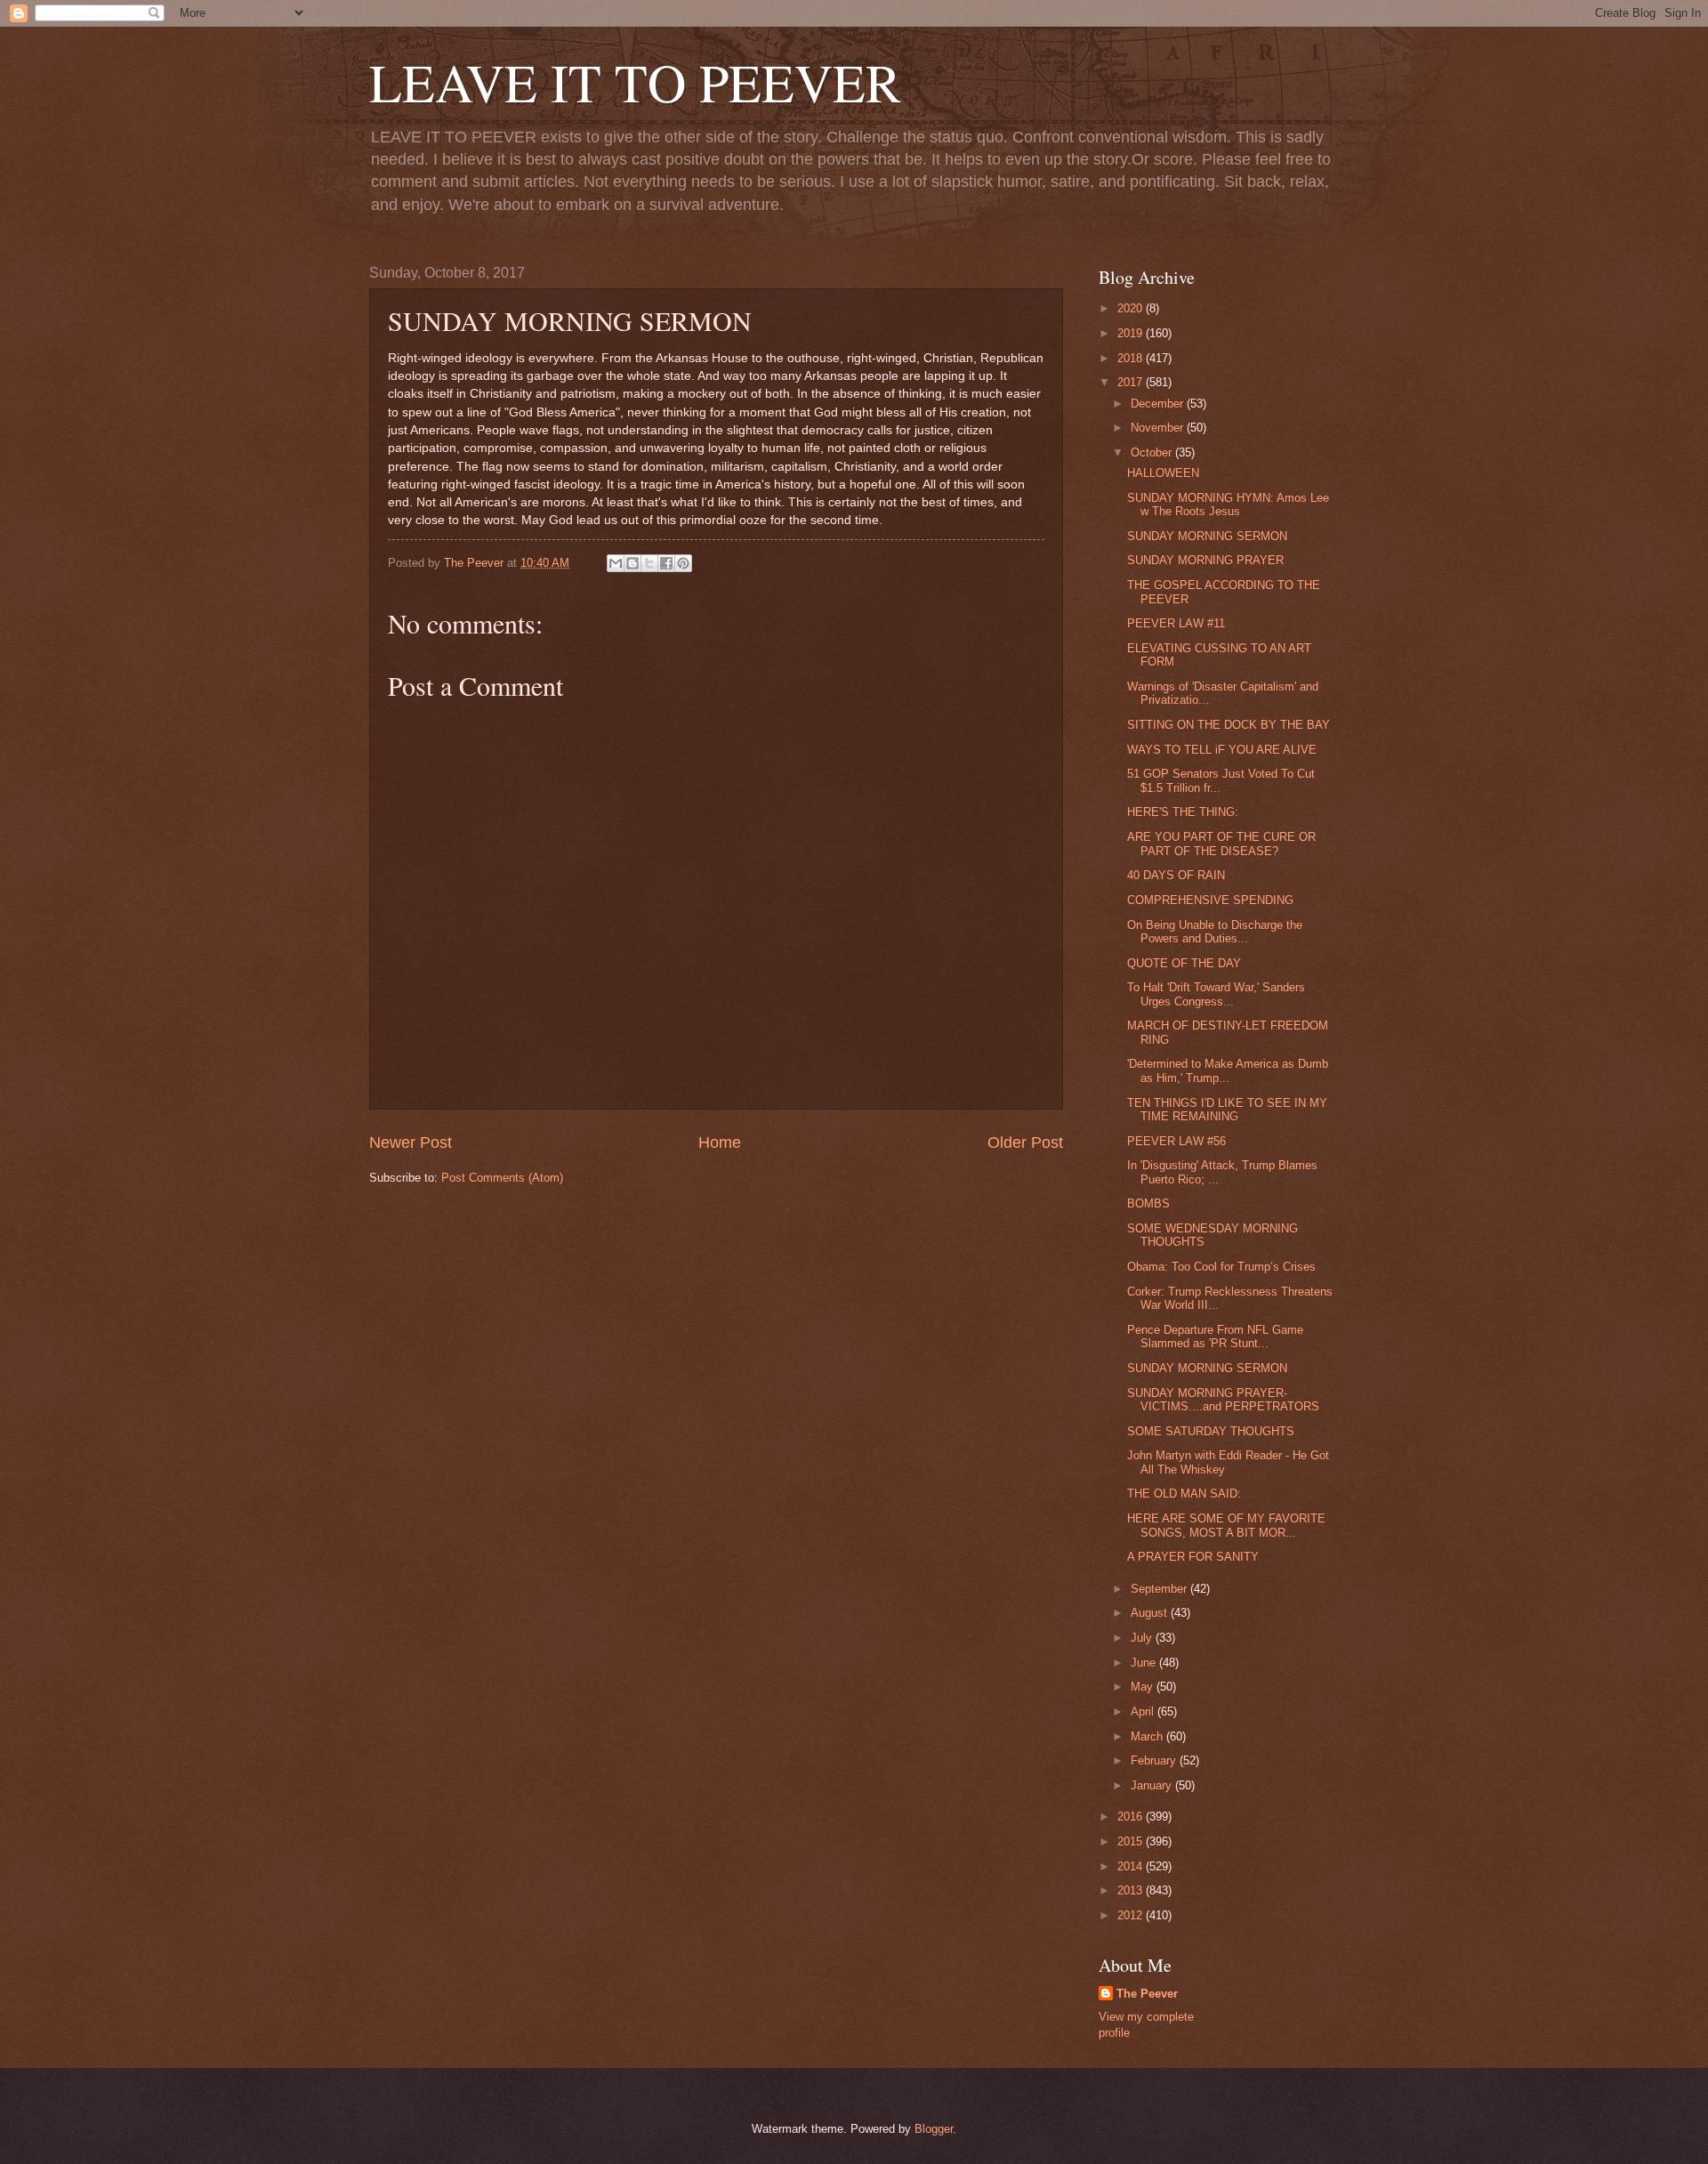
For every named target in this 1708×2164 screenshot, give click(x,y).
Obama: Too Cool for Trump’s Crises (1221, 1267)
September (1160, 1589)
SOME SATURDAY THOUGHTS (1211, 1431)
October (1153, 452)
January (1153, 1785)
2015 (1132, 1841)
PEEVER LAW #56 (1176, 1141)
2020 (1132, 308)
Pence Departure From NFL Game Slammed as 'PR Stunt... (1215, 1336)
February (1155, 1760)
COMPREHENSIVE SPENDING (1210, 900)
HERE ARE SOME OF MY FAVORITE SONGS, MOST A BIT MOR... (1226, 1525)
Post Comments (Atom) (502, 1178)
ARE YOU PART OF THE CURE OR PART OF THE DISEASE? (1221, 844)
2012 (1132, 1915)
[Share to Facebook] (666, 563)
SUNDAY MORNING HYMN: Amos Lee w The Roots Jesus (1228, 505)
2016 (1132, 1817)
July (1143, 1638)
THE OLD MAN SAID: (1184, 1494)
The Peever (1147, 1994)
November (1159, 428)
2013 (1132, 1890)
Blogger (934, 2129)
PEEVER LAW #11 (1176, 623)
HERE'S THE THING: (1183, 812)
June (1145, 1663)
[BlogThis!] (632, 563)
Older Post (1025, 1143)
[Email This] (616, 563)
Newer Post (411, 1143)
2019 (1132, 333)
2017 (1132, 382)
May (1144, 1687)
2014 (1132, 1866)
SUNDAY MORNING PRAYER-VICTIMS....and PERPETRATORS (1223, 1400)
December (1159, 404)
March (1148, 1736)
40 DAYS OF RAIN (1176, 875)
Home (720, 1143)
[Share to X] (649, 563)
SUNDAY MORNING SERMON (1207, 536)
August (1151, 1613)
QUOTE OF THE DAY (1184, 963)
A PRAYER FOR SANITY (1193, 1557)
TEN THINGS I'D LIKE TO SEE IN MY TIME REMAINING (1227, 1110)
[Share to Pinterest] (683, 563)
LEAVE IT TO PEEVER (635, 82)
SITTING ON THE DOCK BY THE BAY (1229, 725)
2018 (1132, 358)
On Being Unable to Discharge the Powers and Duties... (1215, 932)
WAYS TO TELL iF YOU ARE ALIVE (1222, 750)
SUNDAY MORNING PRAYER (1205, 560)
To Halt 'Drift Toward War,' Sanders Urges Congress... (1216, 994)
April (1144, 1712)
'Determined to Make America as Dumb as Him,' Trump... (1228, 1070)
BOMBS (1148, 1203)
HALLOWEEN (1163, 473)
